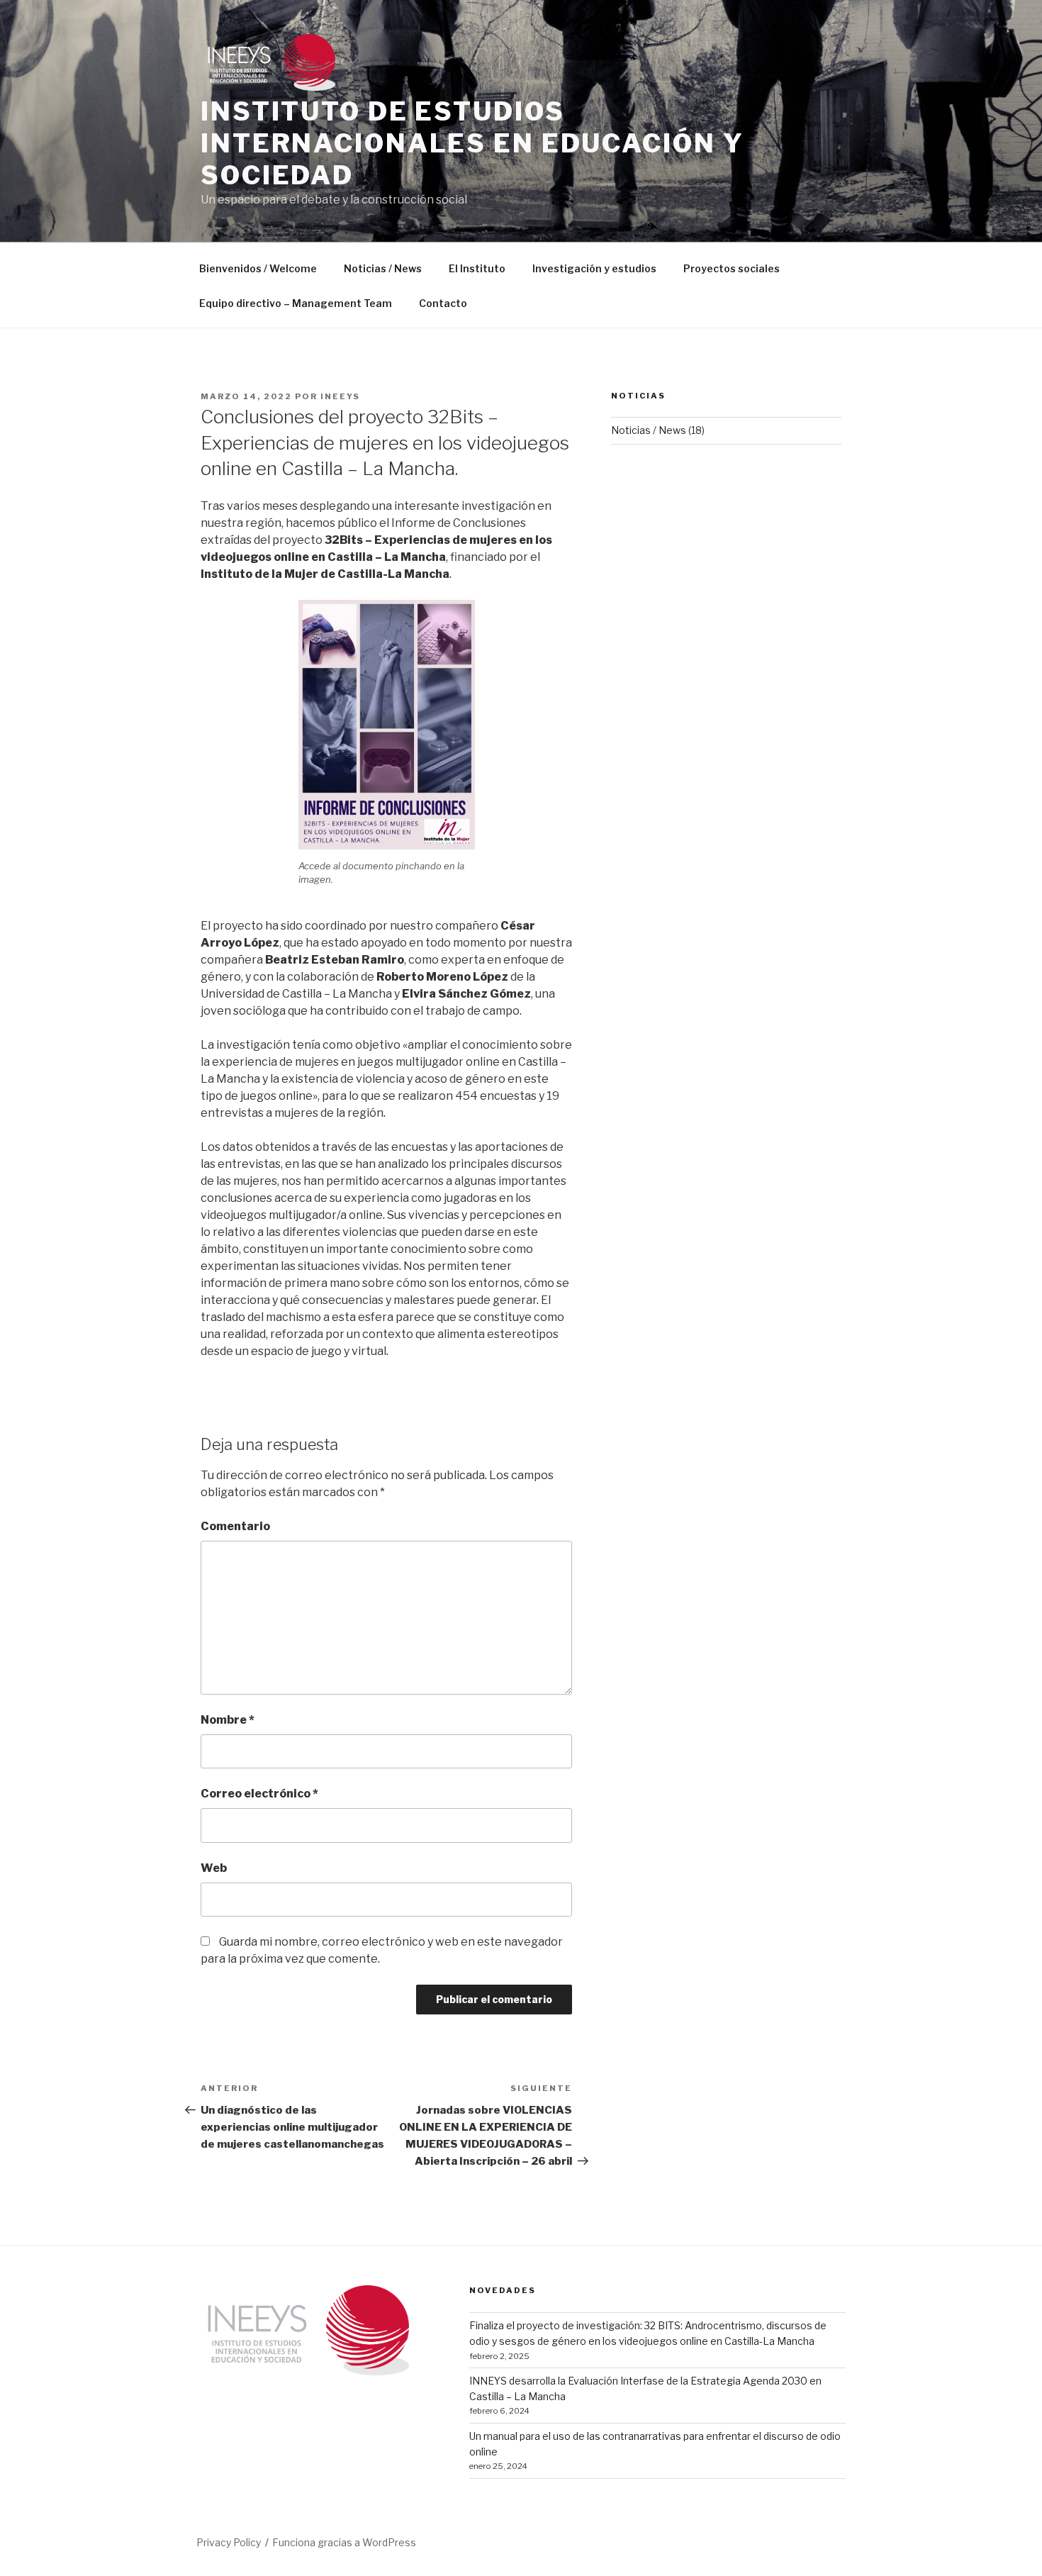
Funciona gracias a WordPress (344, 2542)
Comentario (235, 1526)
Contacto (443, 303)
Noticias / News (383, 268)
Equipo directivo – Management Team (296, 303)
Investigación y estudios (594, 268)
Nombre (228, 1720)
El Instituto (477, 268)
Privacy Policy (229, 2542)
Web (214, 1868)
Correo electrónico (259, 1794)
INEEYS (340, 396)
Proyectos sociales (732, 268)
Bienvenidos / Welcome (258, 268)
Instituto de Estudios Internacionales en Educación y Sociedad (472, 143)
